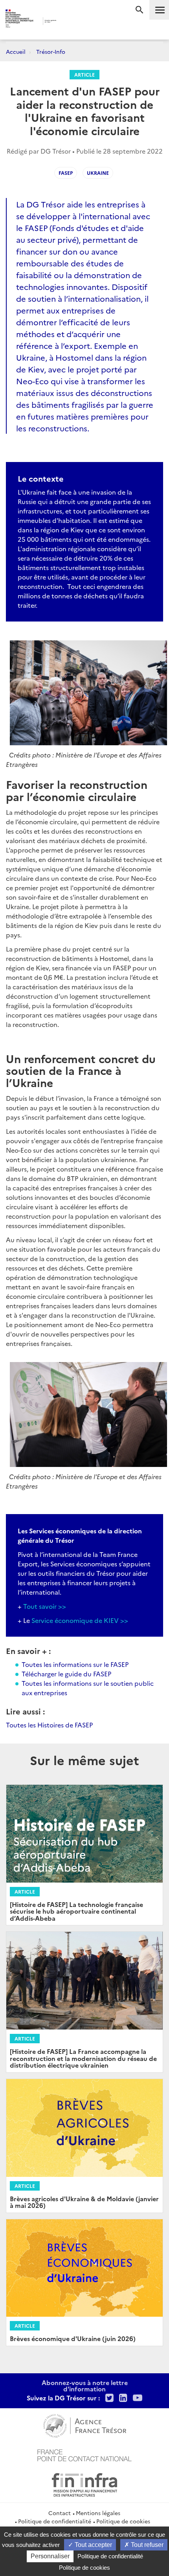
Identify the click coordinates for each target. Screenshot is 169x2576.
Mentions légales (98, 2513)
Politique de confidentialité (55, 2521)
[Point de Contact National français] (84, 2454)
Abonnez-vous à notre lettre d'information (85, 2385)
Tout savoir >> (45, 1606)
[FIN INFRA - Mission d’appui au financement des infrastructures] (84, 2484)
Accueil (16, 51)
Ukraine (98, 173)
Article (84, 74)
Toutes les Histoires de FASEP (49, 1725)
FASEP (66, 173)
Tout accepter (93, 2545)
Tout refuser (146, 2545)
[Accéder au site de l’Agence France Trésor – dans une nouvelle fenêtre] (85, 2425)
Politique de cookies (123, 2521)
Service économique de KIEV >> (80, 1620)
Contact (60, 2513)
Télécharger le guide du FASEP (66, 1674)
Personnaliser (50, 2556)
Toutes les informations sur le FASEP (75, 1664)
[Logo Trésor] (71, 22)
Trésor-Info (51, 51)
